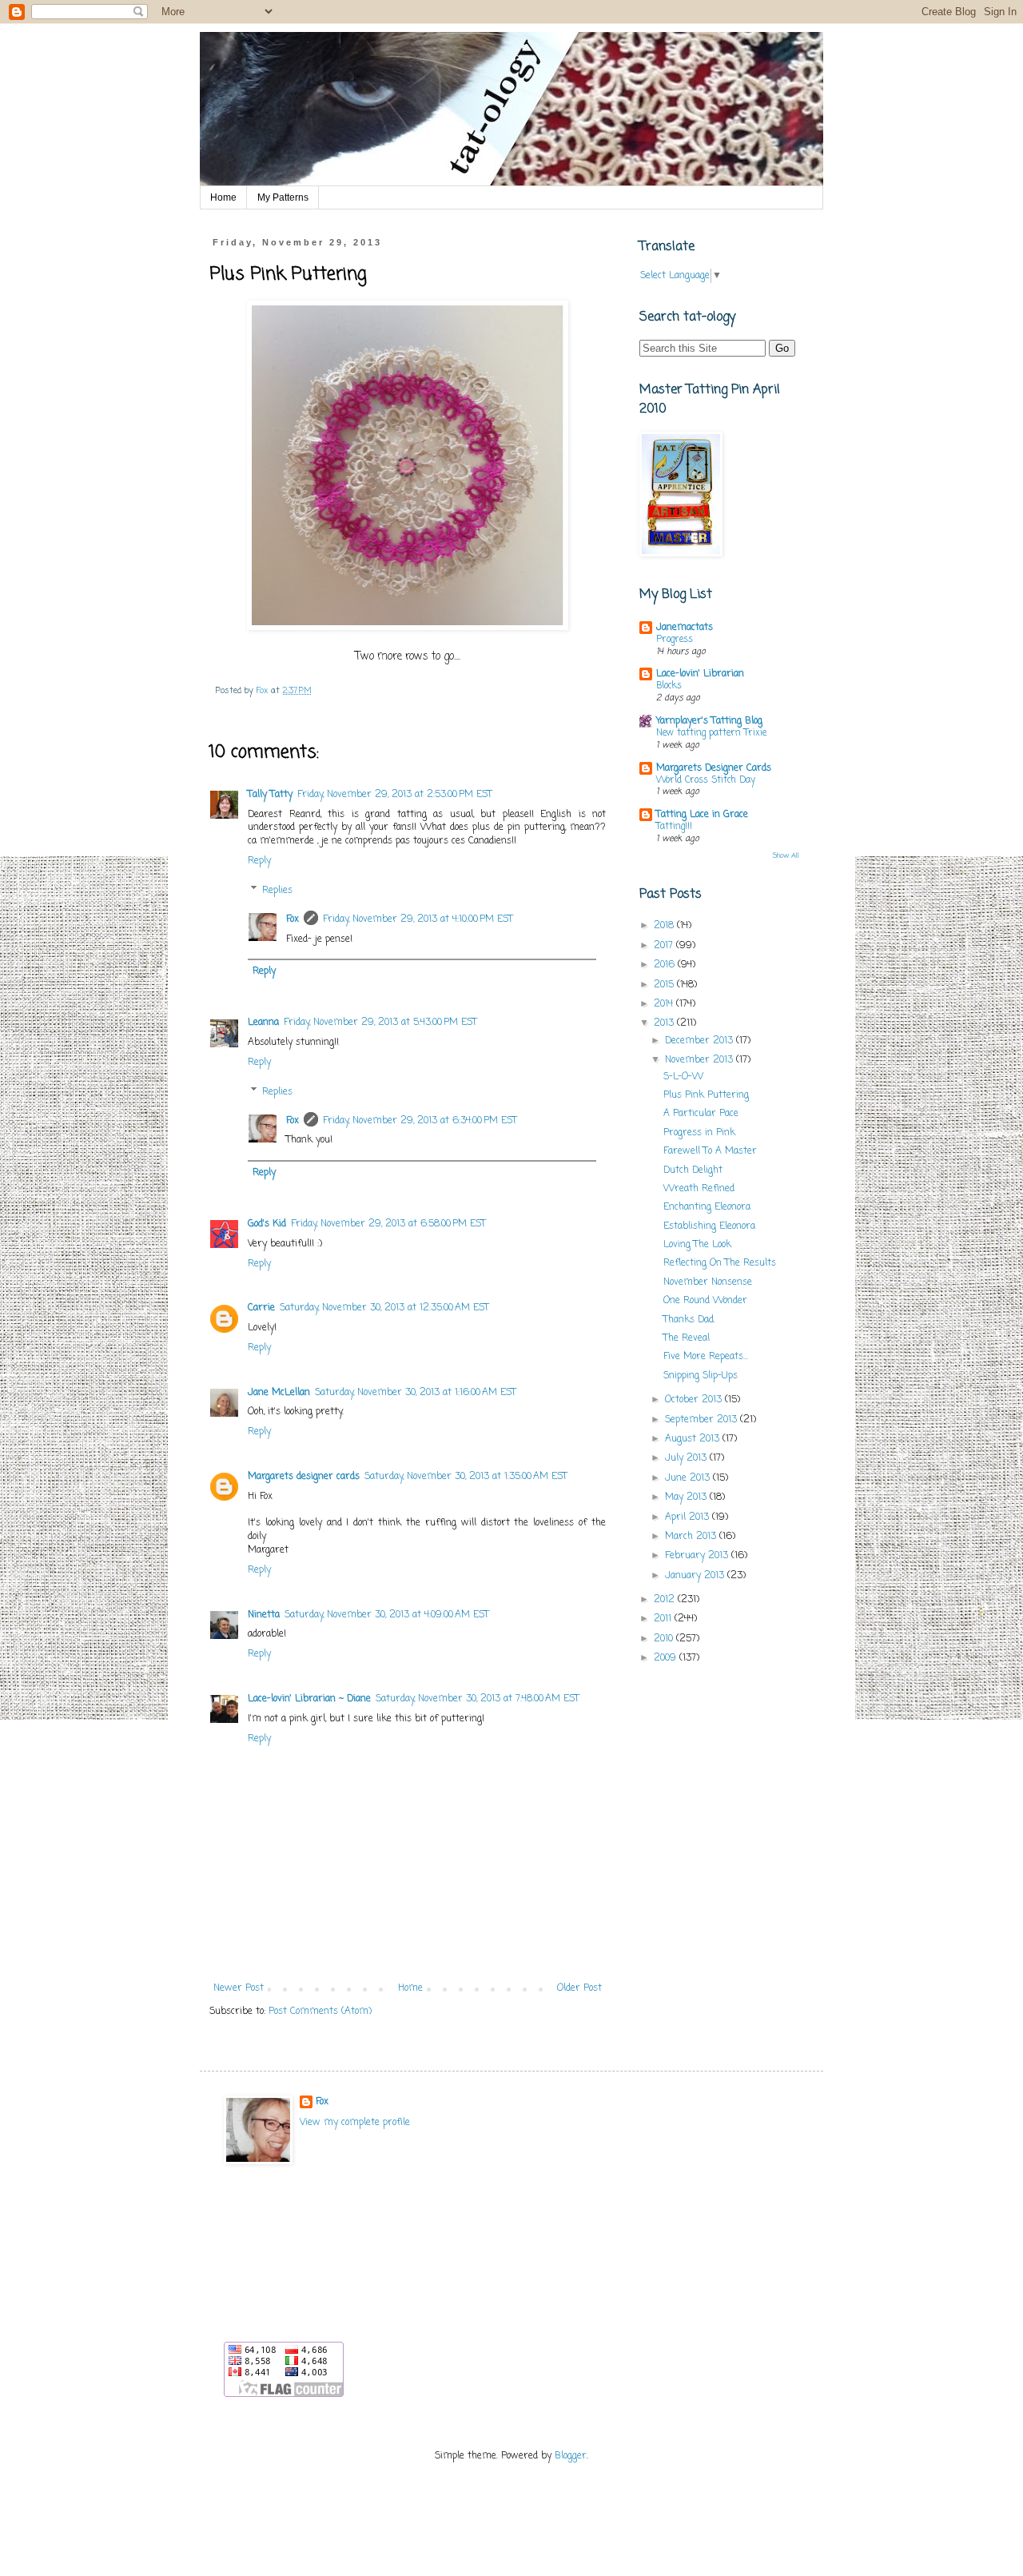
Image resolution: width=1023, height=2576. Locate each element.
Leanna (263, 1023)
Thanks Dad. (689, 1320)
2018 (665, 926)
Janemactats (685, 628)
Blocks (669, 686)
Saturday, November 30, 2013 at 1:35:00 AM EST (466, 1477)
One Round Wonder (705, 1301)
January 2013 (696, 1576)
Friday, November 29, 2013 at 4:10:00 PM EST (418, 919)
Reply (259, 861)
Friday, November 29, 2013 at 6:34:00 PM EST (420, 1121)
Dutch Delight (693, 1170)
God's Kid (267, 1224)
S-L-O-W (683, 1077)
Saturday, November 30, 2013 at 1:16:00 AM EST (416, 1393)
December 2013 (701, 1041)
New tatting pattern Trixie (711, 733)
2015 (665, 985)
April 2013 (689, 1517)
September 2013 (703, 1420)
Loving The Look (697, 1245)
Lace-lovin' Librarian (700, 674)
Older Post (579, 1988)
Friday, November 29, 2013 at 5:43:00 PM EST (380, 1023)
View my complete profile (355, 2123)
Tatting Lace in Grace (702, 815)
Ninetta (264, 1615)
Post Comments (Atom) (320, 2012)
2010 (665, 1639)
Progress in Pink (699, 1133)
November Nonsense (708, 1282)
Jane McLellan (279, 1393)
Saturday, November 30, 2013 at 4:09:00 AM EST (387, 1615)
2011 (664, 1619)
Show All (786, 856)
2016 (666, 965)
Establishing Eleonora (709, 1226)
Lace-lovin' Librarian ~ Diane (309, 1699)
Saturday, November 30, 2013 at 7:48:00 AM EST (478, 1699)
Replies (277, 891)
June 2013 (689, 1478)
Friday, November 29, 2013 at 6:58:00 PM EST (388, 1224)
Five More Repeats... (706, 1357)
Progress (675, 640)
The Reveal (687, 1338)
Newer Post (239, 1988)
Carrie (261, 1308)
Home (223, 197)
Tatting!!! (674, 827)
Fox (293, 919)
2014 (665, 1004)
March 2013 (692, 1537)
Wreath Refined (699, 1189)
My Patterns (283, 197)
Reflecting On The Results (720, 1263)
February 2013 (698, 1556)
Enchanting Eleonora (707, 1207)
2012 (666, 1600)
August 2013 (694, 1439)
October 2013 (695, 1400)
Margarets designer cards (304, 1477)
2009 (667, 1658)
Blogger (571, 2456)
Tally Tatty (270, 795)
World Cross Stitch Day (706, 780)
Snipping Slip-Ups (701, 1376)
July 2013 (687, 1458)
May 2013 (687, 1497)
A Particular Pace (701, 1114)
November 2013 (701, 1060)
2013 (665, 1023)
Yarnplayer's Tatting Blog (709, 721)
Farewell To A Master (710, 1151)
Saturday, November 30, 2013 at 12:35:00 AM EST (384, 1308)
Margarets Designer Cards (714, 768)
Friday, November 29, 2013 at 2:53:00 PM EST (395, 795)
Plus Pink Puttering (706, 1095)
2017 (665, 946)
